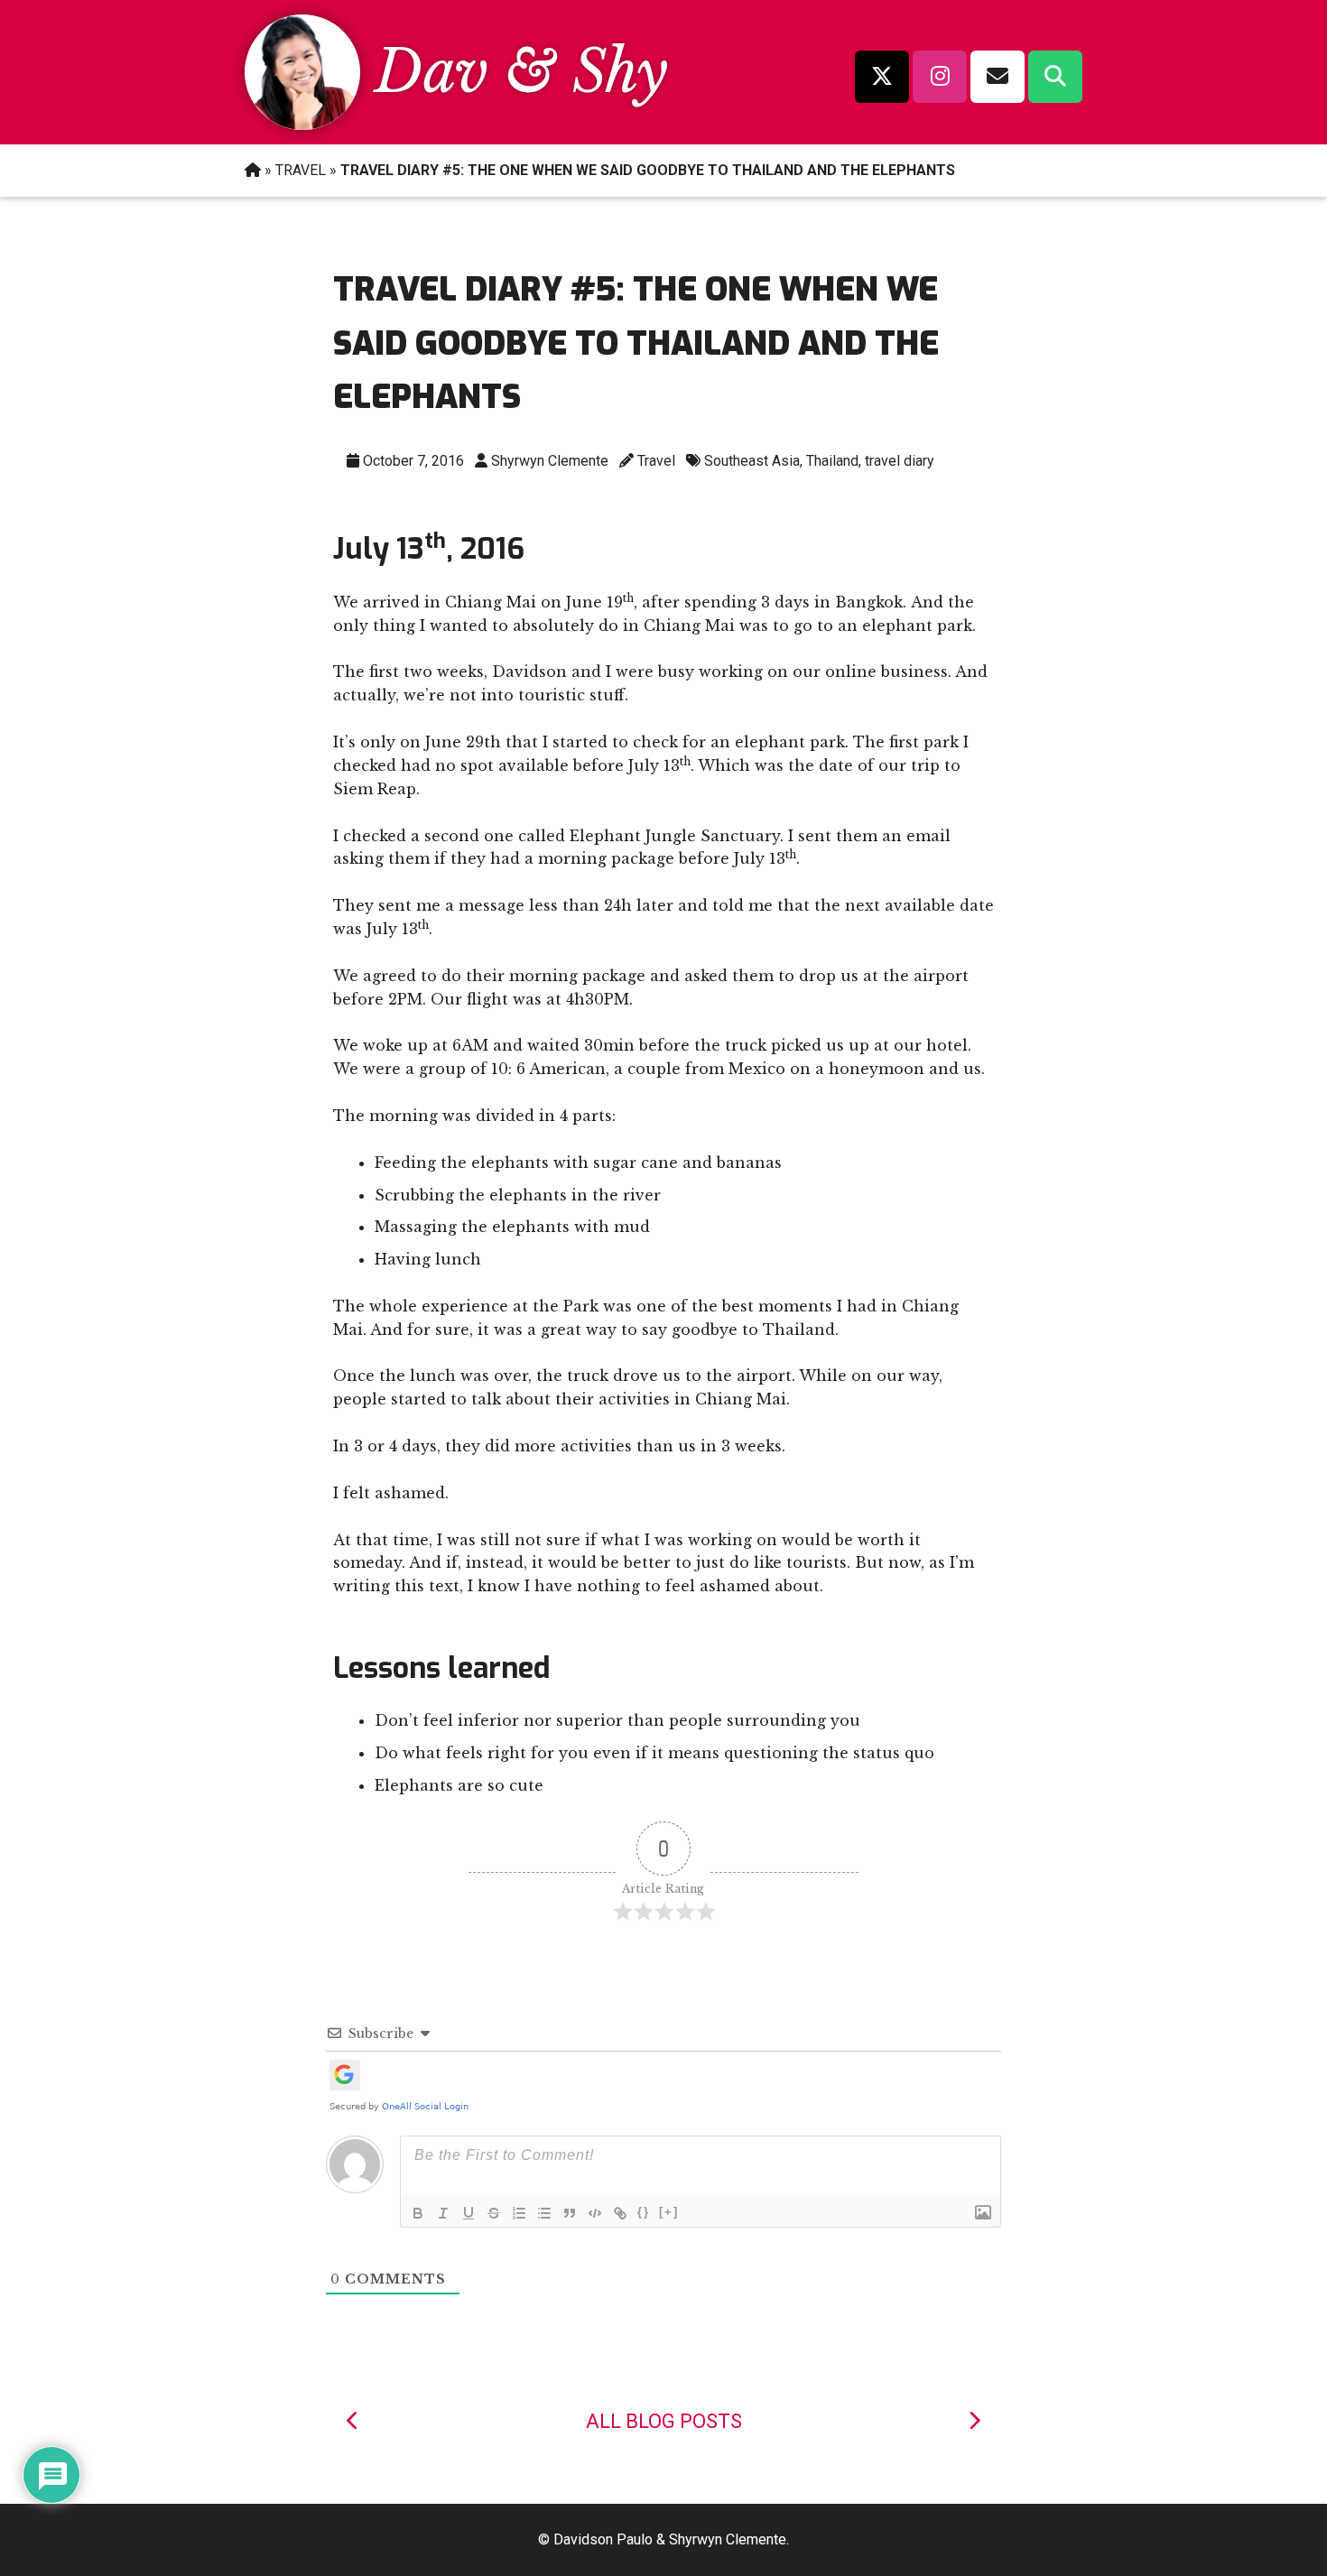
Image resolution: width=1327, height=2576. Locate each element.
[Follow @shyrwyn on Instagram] (940, 77)
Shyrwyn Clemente (550, 461)
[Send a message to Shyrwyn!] (998, 77)
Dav (432, 72)
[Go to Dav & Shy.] (253, 170)
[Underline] (469, 2213)
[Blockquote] (570, 2213)
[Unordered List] (544, 2213)
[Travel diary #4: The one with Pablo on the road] (353, 2421)
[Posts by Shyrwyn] (302, 125)
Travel (656, 461)
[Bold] (418, 2213)
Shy (620, 72)
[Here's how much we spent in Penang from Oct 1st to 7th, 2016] (974, 2421)
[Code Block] (595, 2213)
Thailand (832, 461)
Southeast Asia (752, 461)
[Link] (620, 2213)
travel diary (900, 461)
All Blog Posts (664, 2421)
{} (644, 2212)
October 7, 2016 (413, 461)
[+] (669, 2212)
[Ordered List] (519, 2213)
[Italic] (443, 2213)
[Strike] (494, 2213)
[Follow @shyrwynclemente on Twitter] (882, 77)
